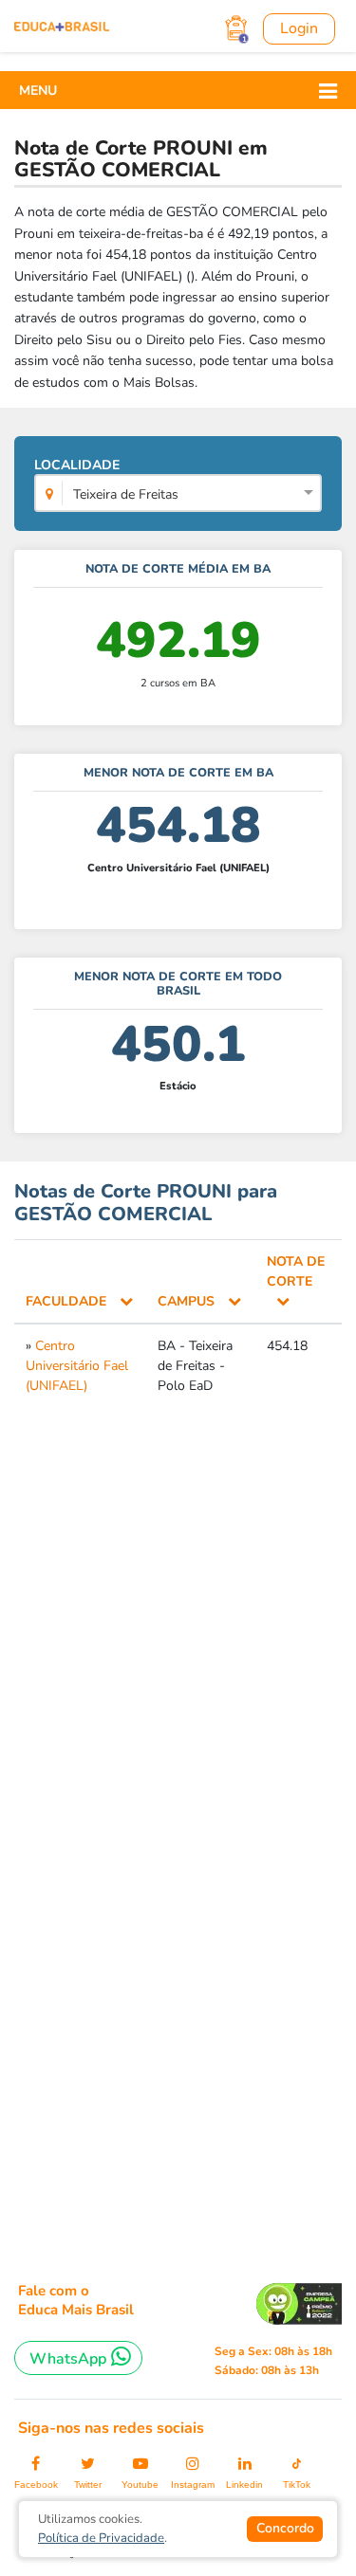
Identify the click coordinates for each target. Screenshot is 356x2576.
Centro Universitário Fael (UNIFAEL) (77, 1366)
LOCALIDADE (106, 480)
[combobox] (178, 495)
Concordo (285, 2528)
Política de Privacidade (101, 2538)
